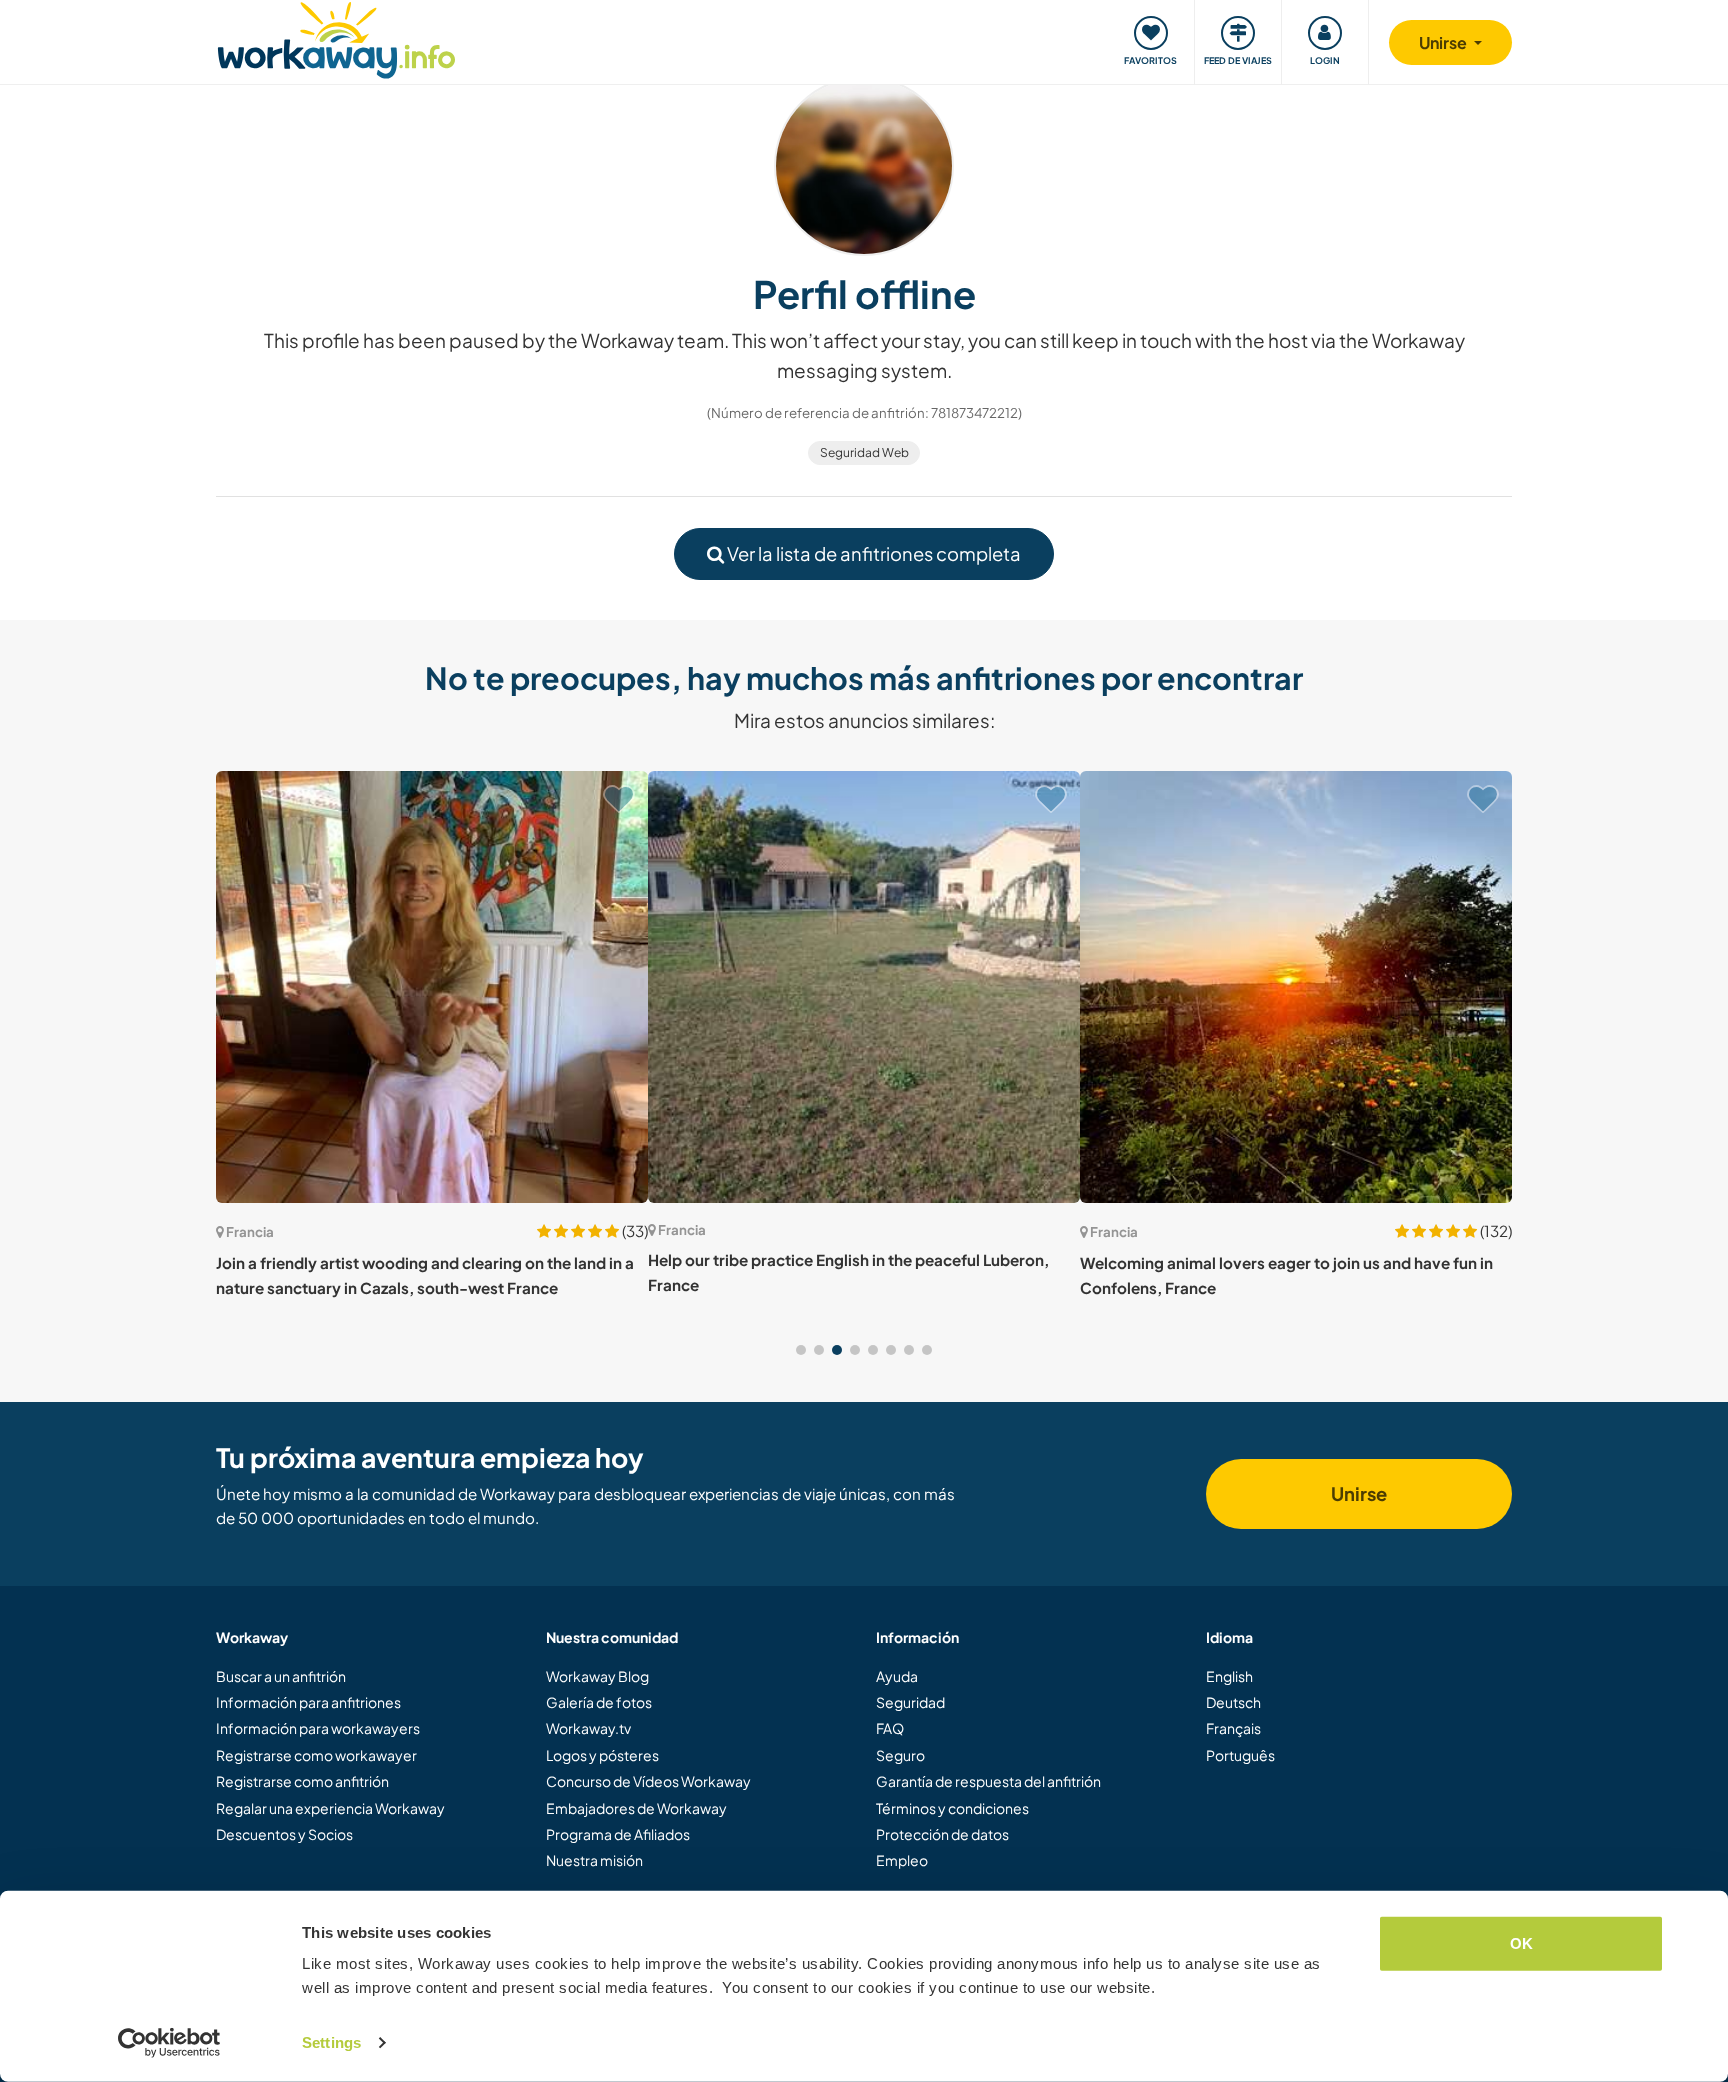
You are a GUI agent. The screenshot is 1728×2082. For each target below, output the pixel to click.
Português (1240, 1755)
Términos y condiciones (952, 1808)
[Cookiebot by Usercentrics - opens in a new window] (169, 2043)
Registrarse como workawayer (316, 1755)
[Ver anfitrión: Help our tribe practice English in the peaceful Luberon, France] (864, 987)
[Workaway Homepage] (336, 37)
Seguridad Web (864, 452)
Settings (331, 2042)
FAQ (890, 1728)
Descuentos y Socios (284, 1834)
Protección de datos (942, 1834)
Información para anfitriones (308, 1702)
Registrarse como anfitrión (302, 1781)
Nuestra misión (594, 1860)
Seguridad (910, 1702)
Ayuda (897, 1676)
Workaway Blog (597, 1676)
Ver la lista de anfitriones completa (872, 553)
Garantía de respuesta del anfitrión (988, 1781)
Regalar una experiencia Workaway (330, 1808)
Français (1233, 1728)
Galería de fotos (599, 1702)
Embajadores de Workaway (636, 1808)
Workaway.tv (588, 1728)
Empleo (902, 1860)
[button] (801, 1350)
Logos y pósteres (602, 1755)
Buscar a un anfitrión (281, 1676)
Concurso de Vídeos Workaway (648, 1781)
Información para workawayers (318, 1728)
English (1229, 1676)
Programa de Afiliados (618, 1834)
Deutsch (1233, 1702)
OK (1521, 1943)
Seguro (900, 1755)
